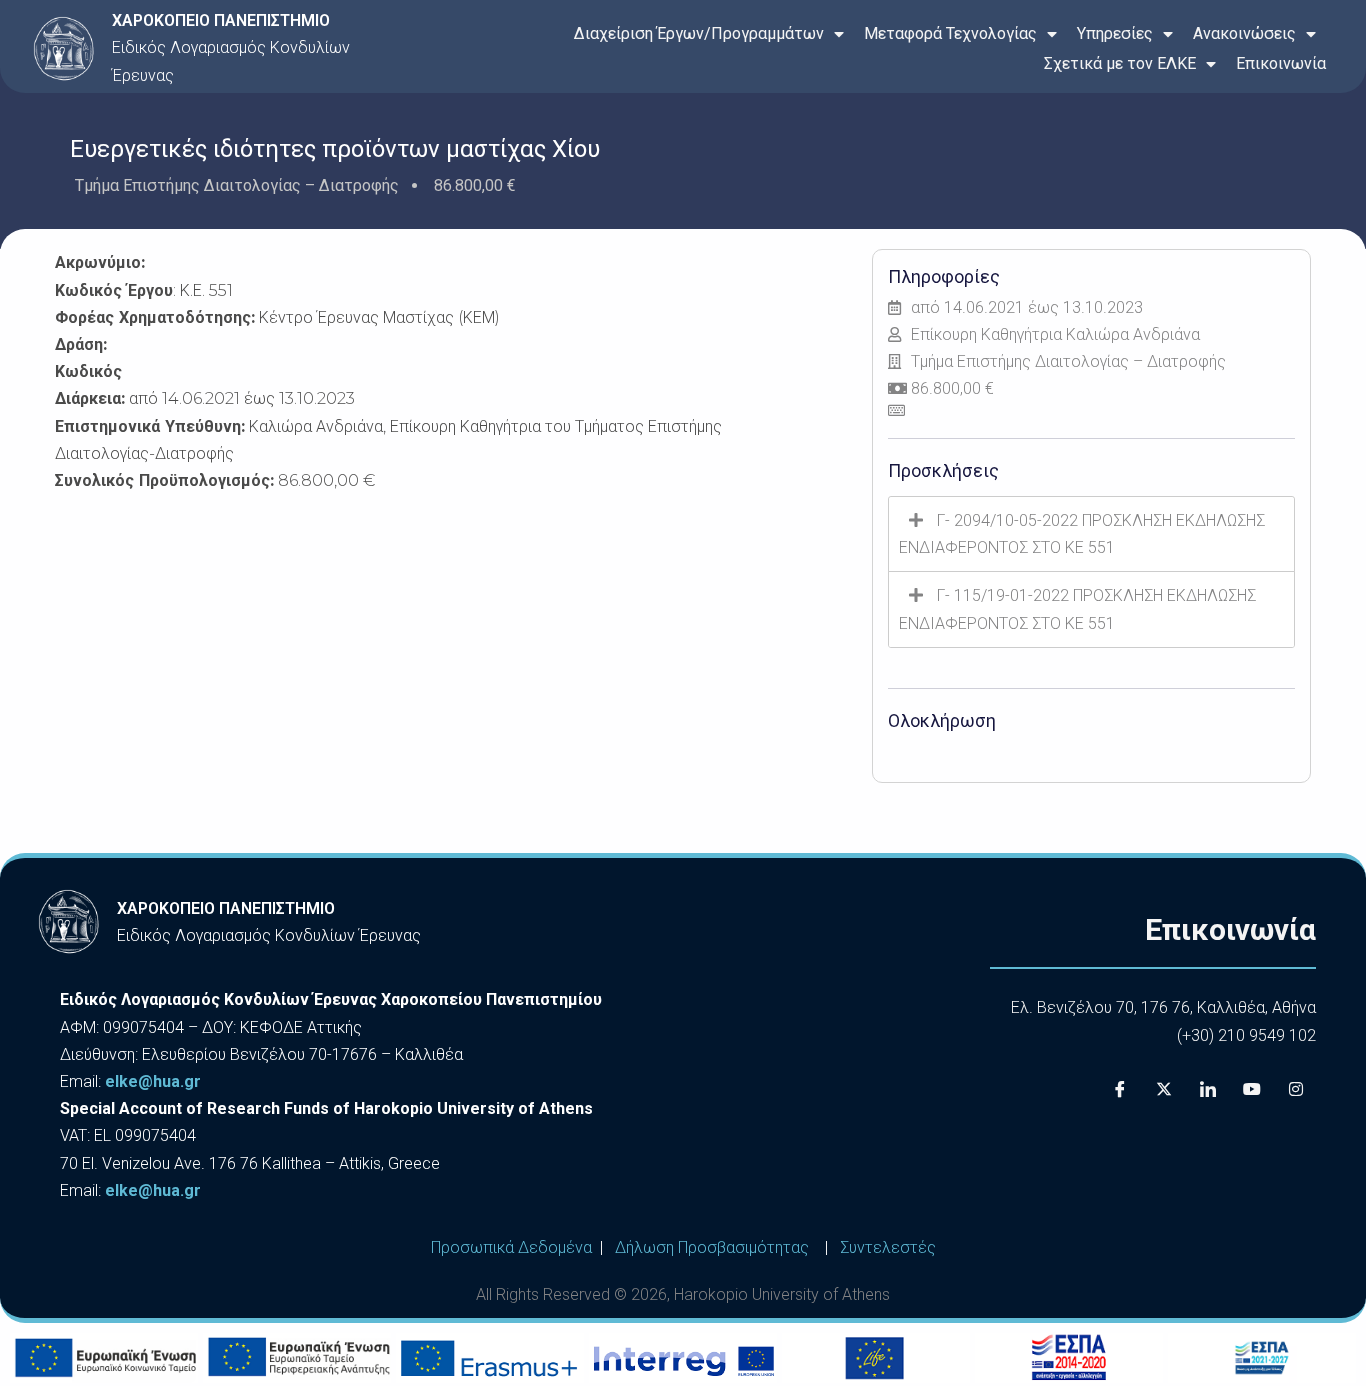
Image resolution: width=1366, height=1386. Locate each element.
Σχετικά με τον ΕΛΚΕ (1120, 63)
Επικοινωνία (1281, 63)
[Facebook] (1120, 1089)
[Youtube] (1252, 1089)
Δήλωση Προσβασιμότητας (712, 1247)
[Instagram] (1296, 1089)
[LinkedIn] (1208, 1089)
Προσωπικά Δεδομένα (511, 1247)
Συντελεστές (888, 1247)
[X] (1164, 1089)
